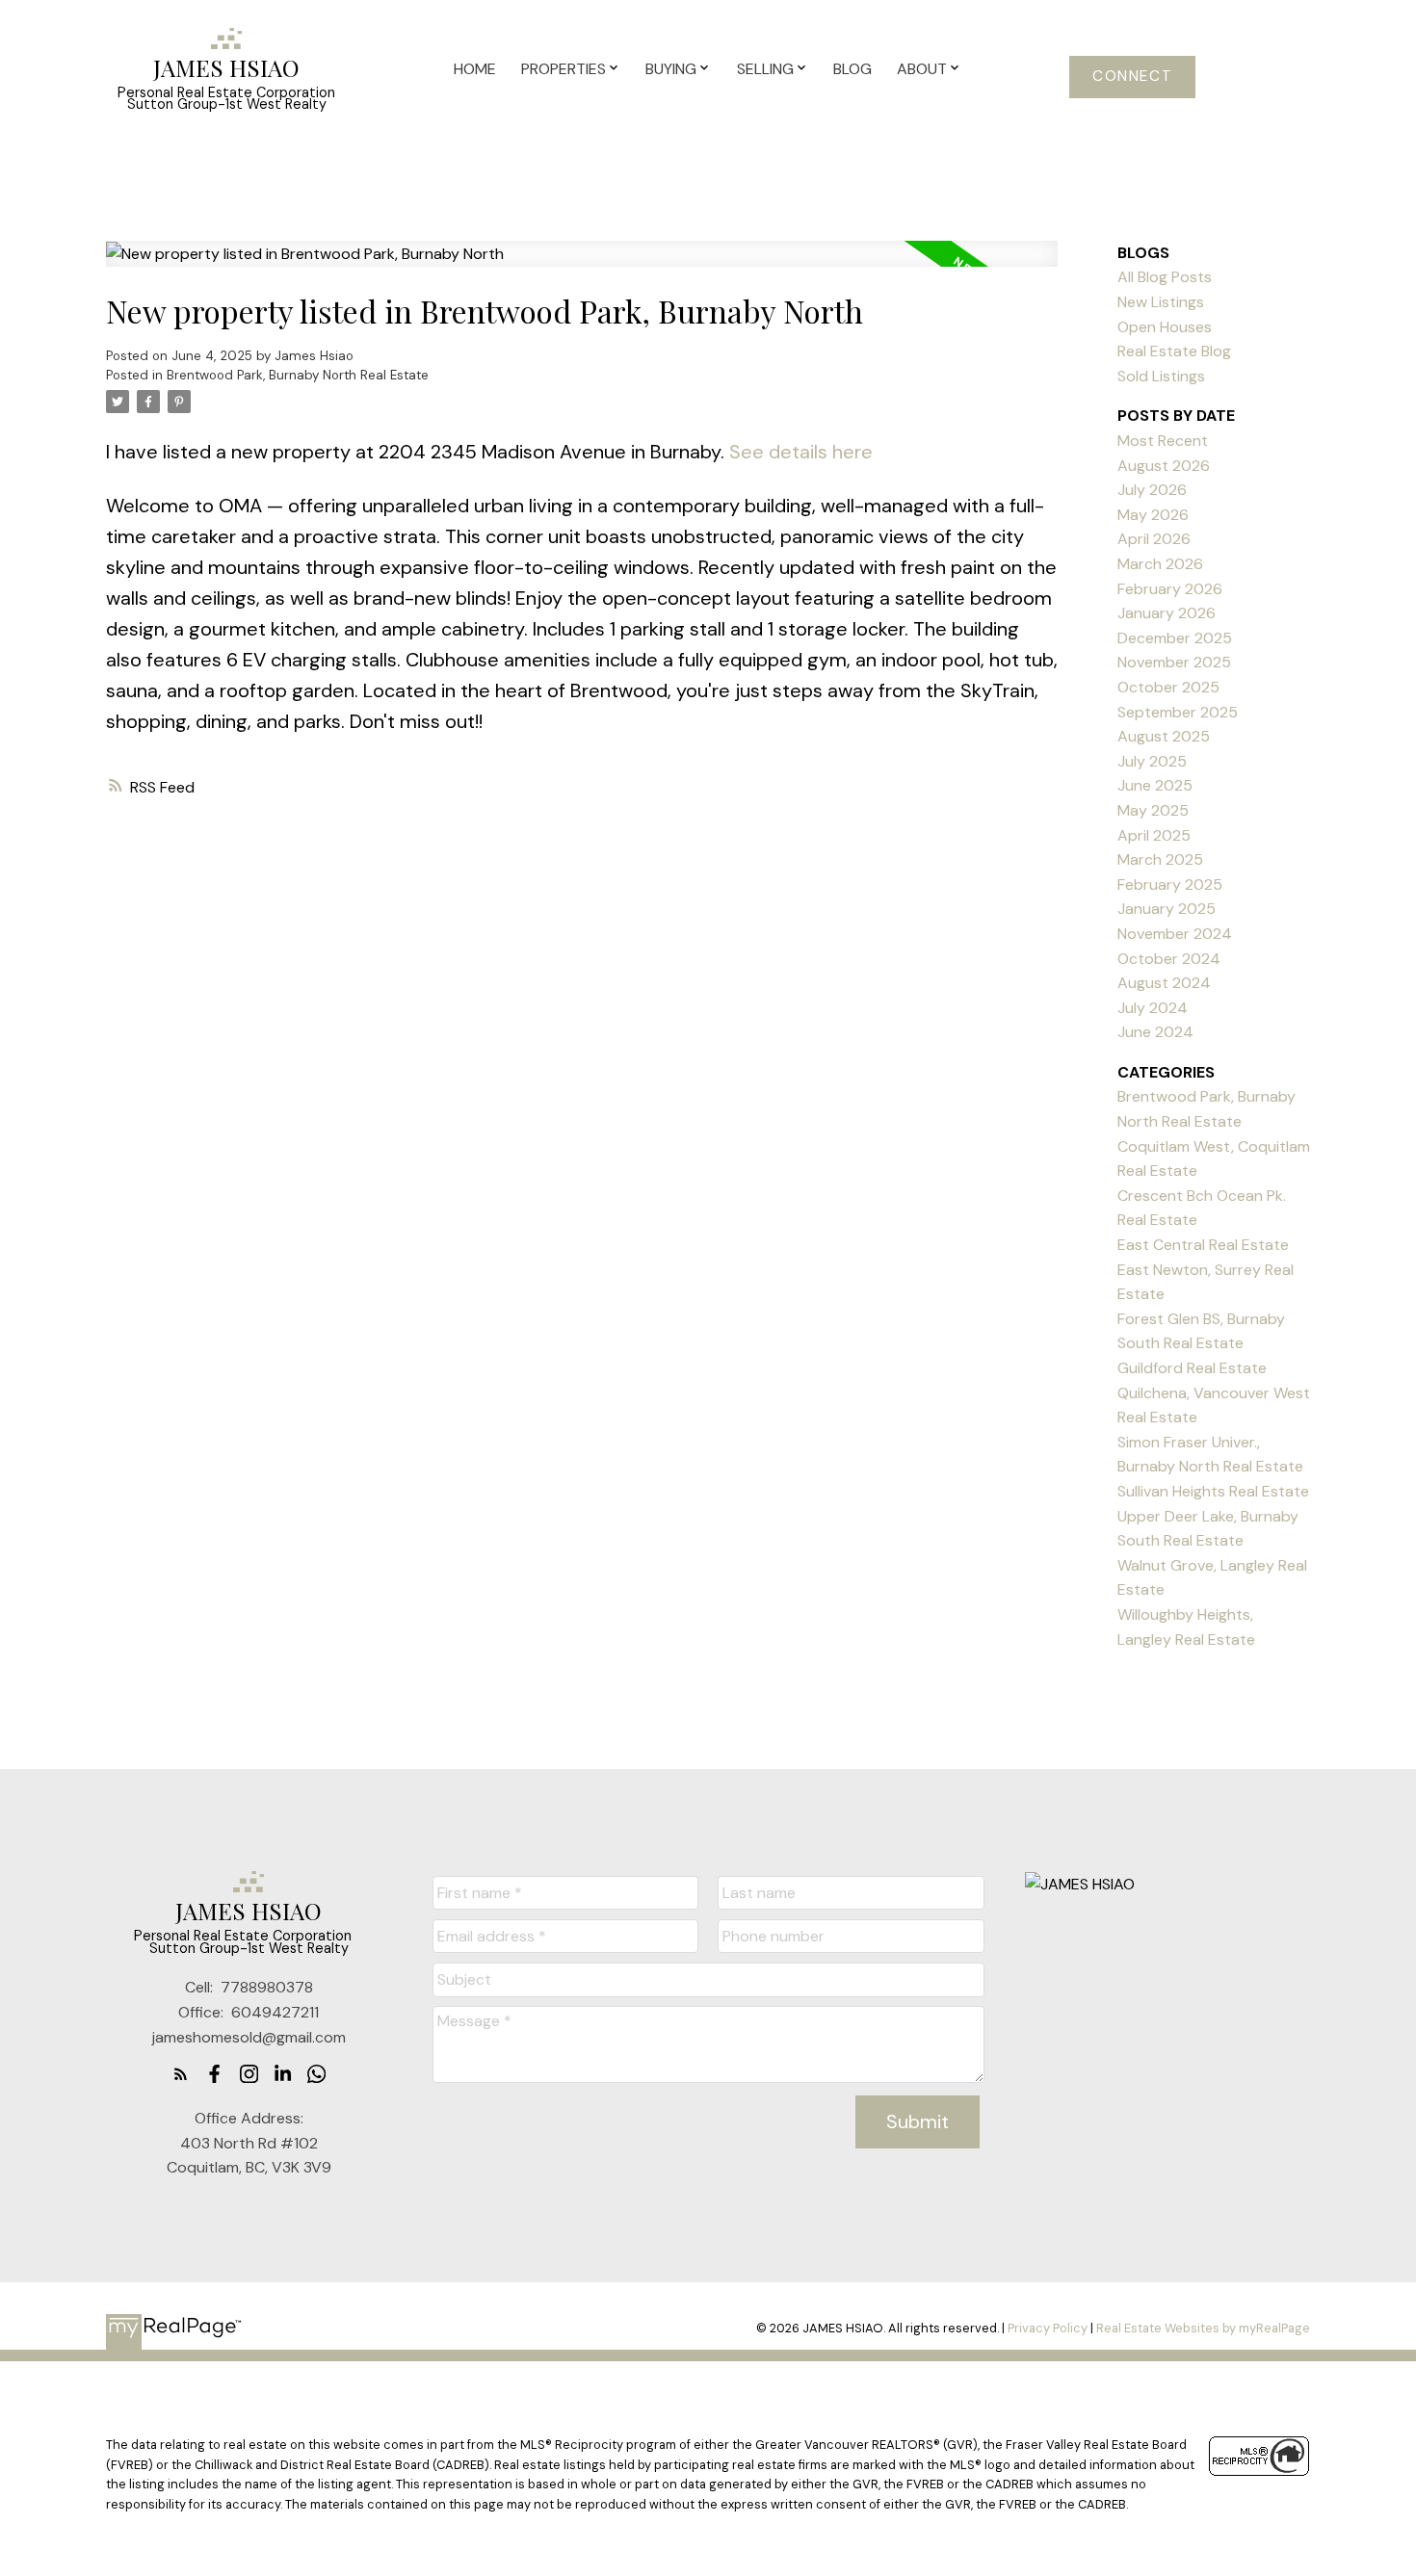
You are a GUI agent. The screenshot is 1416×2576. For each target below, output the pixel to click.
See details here (801, 452)
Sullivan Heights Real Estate (1213, 1491)
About (922, 69)
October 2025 (1168, 687)
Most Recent (1163, 441)
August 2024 (1164, 983)
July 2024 (1153, 1008)
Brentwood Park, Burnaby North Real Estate (298, 375)
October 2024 (1169, 959)
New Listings (1161, 302)
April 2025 (1154, 835)
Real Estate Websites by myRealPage (1203, 2328)
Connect (1132, 77)
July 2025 (1152, 761)
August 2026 (1164, 466)
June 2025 (1155, 785)
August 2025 (1164, 736)
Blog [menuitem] (852, 69)
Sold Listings (1161, 376)
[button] (1132, 77)
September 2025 (1178, 712)
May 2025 (1153, 810)
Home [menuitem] (475, 69)
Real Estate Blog (1174, 351)
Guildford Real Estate (1192, 1368)
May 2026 (1153, 515)
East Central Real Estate (1203, 1245)
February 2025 (1170, 885)
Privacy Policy (1048, 2328)
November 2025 (1174, 662)
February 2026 (1170, 589)
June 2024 (1155, 1032)
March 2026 (1160, 564)
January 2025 (1167, 909)
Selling (765, 69)
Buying (671, 69)
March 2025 (1160, 859)
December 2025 (1175, 638)
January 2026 (1167, 613)
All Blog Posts (1165, 277)
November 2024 (1175, 934)
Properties (564, 69)
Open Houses (1165, 327)
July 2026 (1152, 490)
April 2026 (1154, 539)
